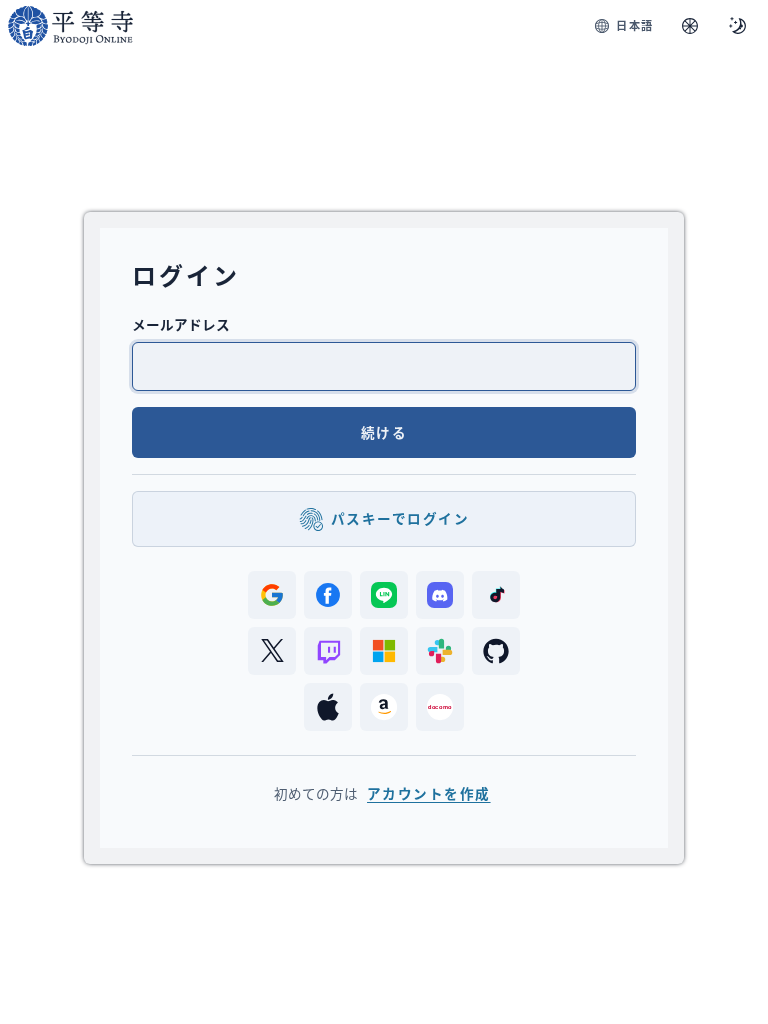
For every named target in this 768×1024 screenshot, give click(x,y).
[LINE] (384, 595)
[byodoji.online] (70, 26)
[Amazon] (384, 707)
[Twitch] (328, 651)
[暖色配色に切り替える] (690, 26)
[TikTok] (496, 595)
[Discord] (440, 595)
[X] (272, 651)
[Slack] (440, 651)
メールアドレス (181, 324)
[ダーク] (738, 26)
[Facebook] (328, 595)
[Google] (272, 595)
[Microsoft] (384, 651)
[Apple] (328, 707)
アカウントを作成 (429, 793)
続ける (384, 432)
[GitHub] (496, 651)
